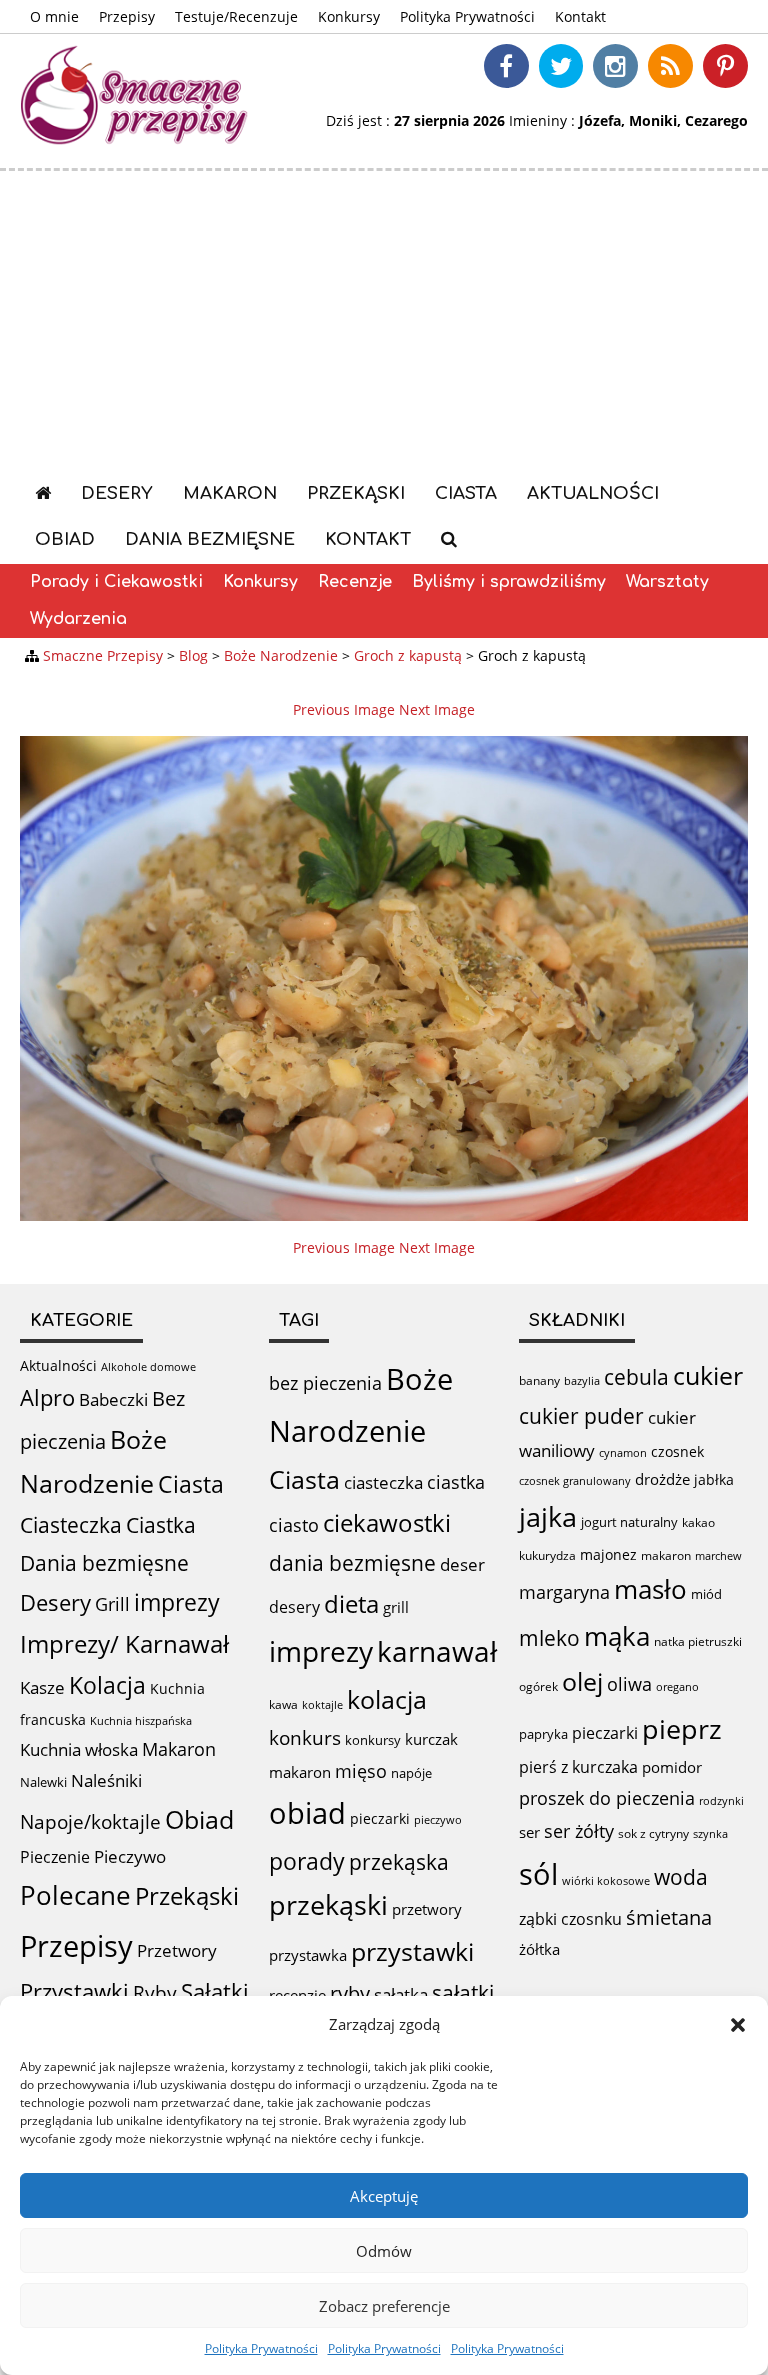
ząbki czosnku (570, 1919)
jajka (548, 1516)
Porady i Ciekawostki (116, 582)
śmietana (669, 1917)
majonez (608, 1554)
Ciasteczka (71, 1525)
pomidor (672, 1767)
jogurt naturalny (629, 1522)
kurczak (431, 1739)
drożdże (662, 1479)
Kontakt (580, 16)
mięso (361, 1771)
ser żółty (579, 1830)
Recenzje (355, 582)
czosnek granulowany (575, 1480)
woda (681, 1876)
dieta (351, 1603)
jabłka (714, 1479)
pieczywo (438, 1819)
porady (307, 1861)
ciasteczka (383, 1482)
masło (650, 1589)
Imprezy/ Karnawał (124, 1644)
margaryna (564, 1592)
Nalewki (43, 1782)
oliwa (629, 1684)
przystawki (412, 1951)
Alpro (47, 1397)
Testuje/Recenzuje (236, 16)
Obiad (65, 539)
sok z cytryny (653, 1833)
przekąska (399, 1861)
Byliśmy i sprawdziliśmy (509, 582)
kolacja (387, 1699)
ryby (350, 1993)
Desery (117, 493)
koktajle (322, 1705)
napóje (411, 1773)
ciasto (294, 1525)
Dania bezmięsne (210, 539)
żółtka (539, 1949)
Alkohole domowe (148, 1367)
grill (396, 1607)
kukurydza (547, 1555)
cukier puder (581, 1416)
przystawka (308, 1955)
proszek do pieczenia (607, 1798)
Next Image (437, 709)
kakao (698, 1522)
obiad (307, 1813)
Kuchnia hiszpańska (141, 1721)
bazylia (582, 1381)
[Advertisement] (384, 321)
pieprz (682, 1728)
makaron (300, 1772)
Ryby (155, 1993)
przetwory (427, 1909)
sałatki (463, 1992)
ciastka (456, 1482)
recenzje (297, 1995)
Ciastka (161, 1524)
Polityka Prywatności (261, 2348)
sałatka (401, 1994)
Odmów (384, 2251)
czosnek (677, 1451)
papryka (543, 1734)
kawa (283, 1704)
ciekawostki (387, 1522)
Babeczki (113, 1399)
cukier (708, 1375)
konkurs (305, 1738)
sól (538, 1874)
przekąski (328, 1905)
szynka (710, 1833)
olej (582, 1681)
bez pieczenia (325, 1383)
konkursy (373, 1740)
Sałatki (215, 1991)
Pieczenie (55, 1857)
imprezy (177, 1602)
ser (529, 1832)
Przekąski (356, 493)
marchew (718, 1555)
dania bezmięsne (352, 1563)
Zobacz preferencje (384, 2306)
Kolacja (107, 1685)
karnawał (437, 1651)
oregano (677, 1686)
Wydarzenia (78, 619)
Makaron (230, 493)
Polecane (75, 1895)
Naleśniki (106, 1780)
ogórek (538, 1686)
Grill (112, 1604)
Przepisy (127, 16)
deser (462, 1564)
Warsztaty (667, 582)
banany (539, 1380)
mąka (617, 1636)
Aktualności (593, 493)
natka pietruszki (698, 1641)
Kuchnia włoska (79, 1749)
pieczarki (380, 1818)
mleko (549, 1637)
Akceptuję (384, 2196)
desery (294, 1607)
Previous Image (344, 709)
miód (706, 1594)
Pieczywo (130, 1856)
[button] (738, 2025)
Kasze (42, 1687)
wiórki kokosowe (606, 1880)
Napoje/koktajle (90, 1822)
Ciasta (466, 493)
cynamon (623, 1452)
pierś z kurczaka (578, 1767)
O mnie (54, 16)
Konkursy (349, 16)
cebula (636, 1376)
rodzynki (721, 1800)
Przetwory (177, 1950)
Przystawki (74, 1991)
